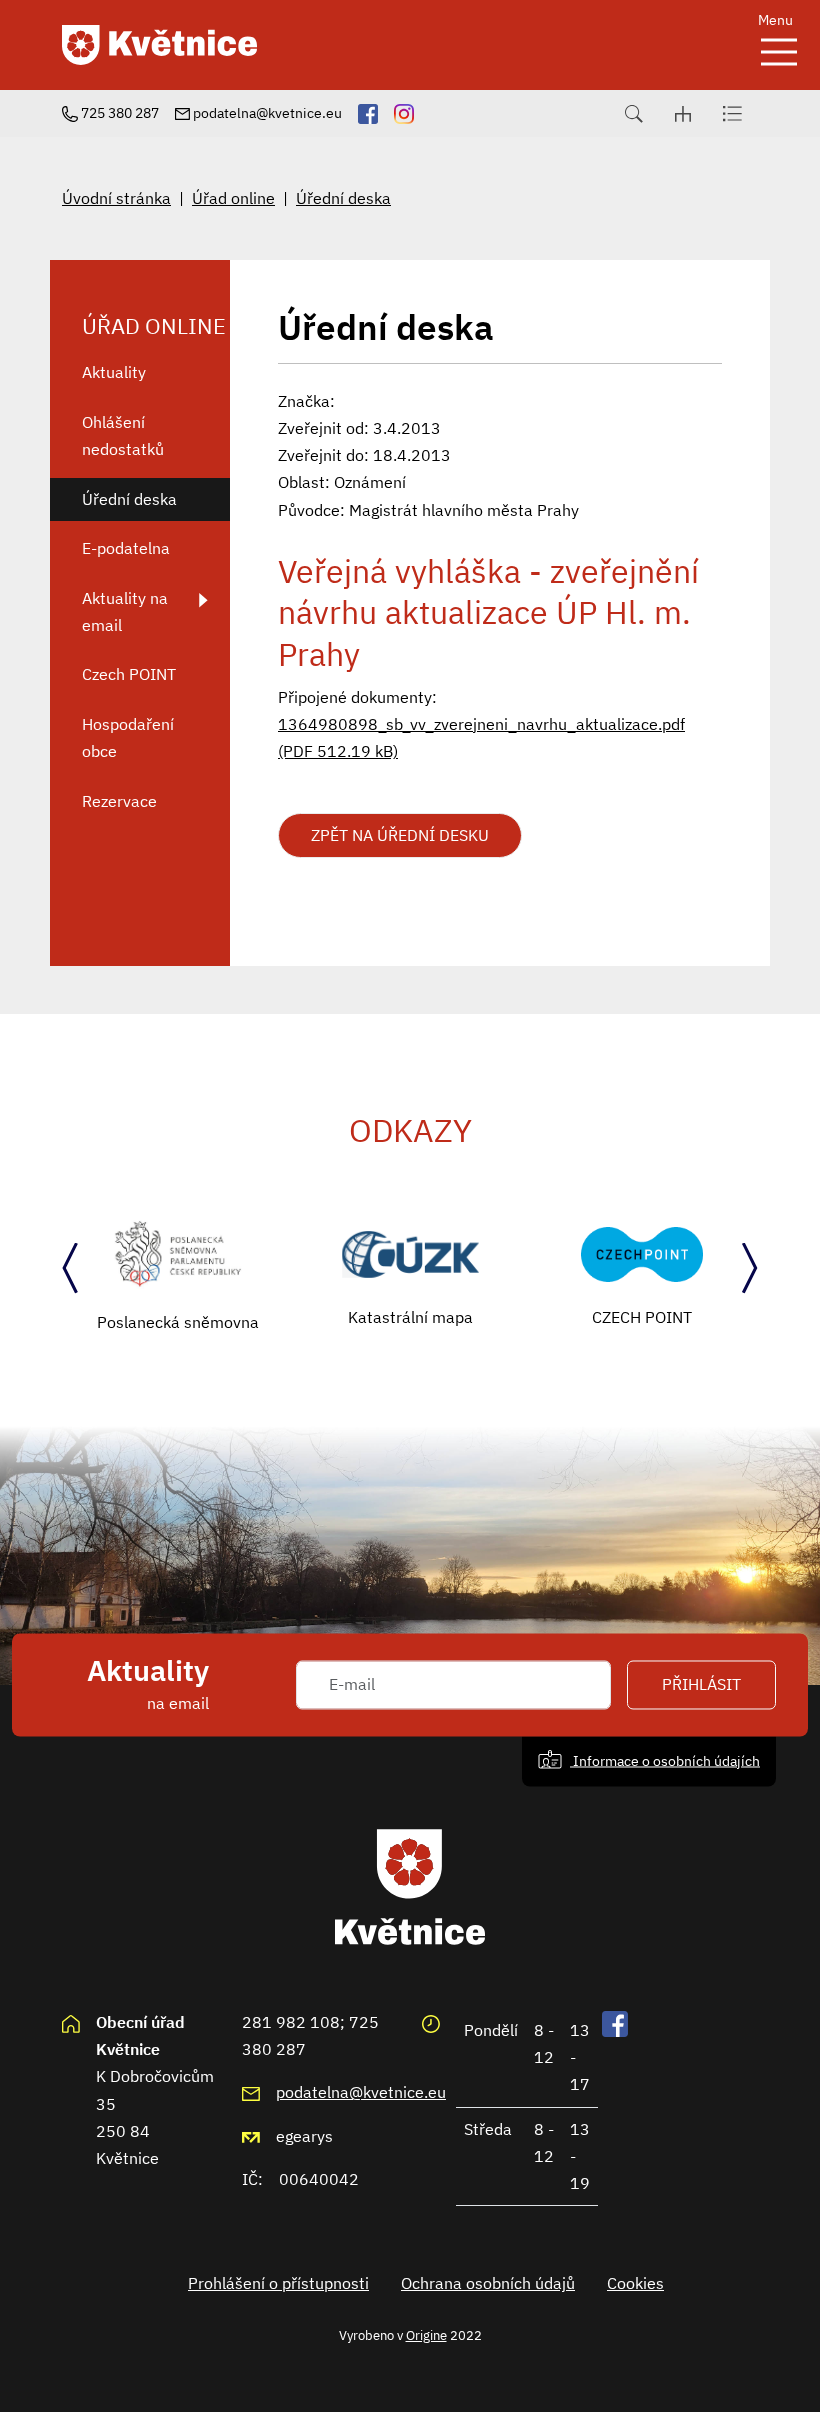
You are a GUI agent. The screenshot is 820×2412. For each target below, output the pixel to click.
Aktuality (114, 372)
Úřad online (233, 198)
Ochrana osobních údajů (488, 2283)
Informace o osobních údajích (665, 1760)
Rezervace (119, 801)
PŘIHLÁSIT (701, 1685)
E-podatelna (126, 548)
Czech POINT (129, 674)
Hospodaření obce (128, 737)
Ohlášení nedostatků (123, 435)
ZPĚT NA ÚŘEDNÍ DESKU (400, 835)
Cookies (635, 2283)
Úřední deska (343, 198)
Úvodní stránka (116, 198)
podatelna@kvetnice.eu (361, 2092)
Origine (426, 2335)
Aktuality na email (125, 611)
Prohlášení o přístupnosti (278, 2283)
